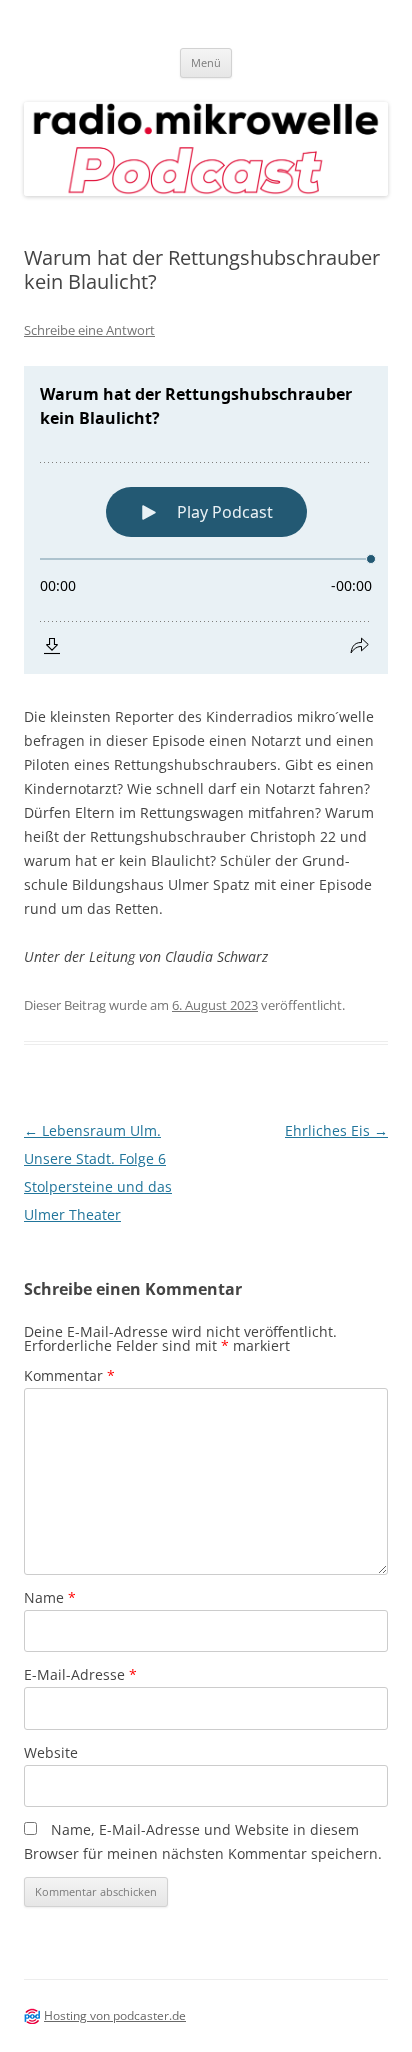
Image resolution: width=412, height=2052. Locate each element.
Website (51, 1752)
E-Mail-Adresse (80, 1674)
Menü (206, 62)
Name (50, 1597)
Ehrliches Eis (336, 1130)
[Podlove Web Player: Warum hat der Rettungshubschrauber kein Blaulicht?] (206, 520)
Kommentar (69, 1375)
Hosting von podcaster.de (115, 2015)
